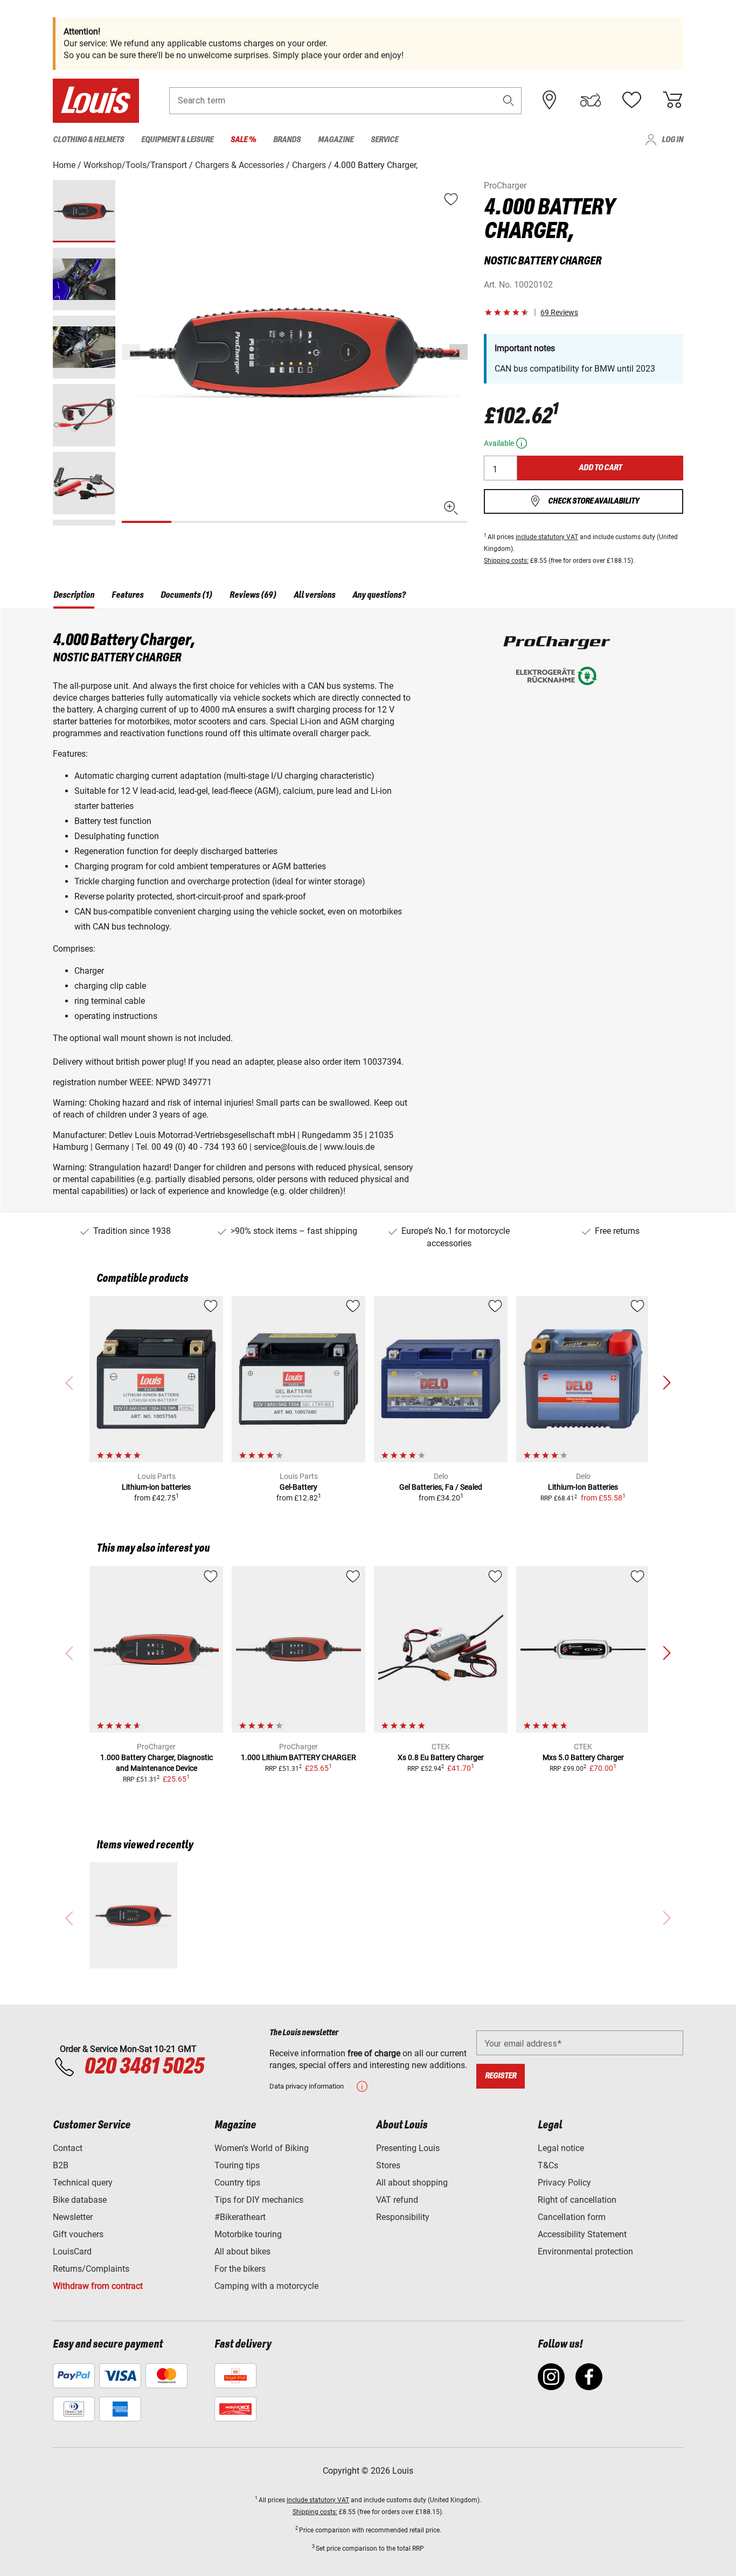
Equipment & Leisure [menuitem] (177, 140)
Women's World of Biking (262, 2148)
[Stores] (550, 100)
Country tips (237, 2183)
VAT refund (397, 2200)
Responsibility (403, 2217)
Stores (388, 2165)
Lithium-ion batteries (156, 1487)
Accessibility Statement (582, 2234)
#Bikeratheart (240, 2217)
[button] (509, 100)
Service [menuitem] (384, 140)
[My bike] (591, 100)
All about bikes (242, 2252)
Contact (68, 2148)
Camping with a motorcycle (266, 2286)
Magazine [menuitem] (336, 140)
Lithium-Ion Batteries (583, 1487)
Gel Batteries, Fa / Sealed (441, 1487)
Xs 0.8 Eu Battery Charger (441, 1757)
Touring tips (237, 2165)
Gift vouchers (78, 2234)
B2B (61, 2165)
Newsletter (73, 2217)
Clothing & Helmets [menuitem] (88, 140)
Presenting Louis (408, 2148)
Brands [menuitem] (287, 140)
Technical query (83, 2183)
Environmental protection (585, 2252)
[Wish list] (631, 100)
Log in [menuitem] (672, 140)
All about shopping (412, 2183)
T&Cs (548, 2165)
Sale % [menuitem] (243, 140)
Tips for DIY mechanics (259, 2200)
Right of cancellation (577, 2200)
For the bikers (240, 2269)
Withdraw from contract (98, 2286)
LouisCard (72, 2252)
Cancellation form (572, 2217)
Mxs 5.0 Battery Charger (583, 1757)
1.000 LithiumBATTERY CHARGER (298, 1757)
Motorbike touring (248, 2234)
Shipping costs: (506, 561)
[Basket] (672, 100)
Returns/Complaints (91, 2269)
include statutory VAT (547, 537)
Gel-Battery (298, 1487)
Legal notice (561, 2148)
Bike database (80, 2200)
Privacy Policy (564, 2183)
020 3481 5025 (142, 2067)
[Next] (459, 352)
